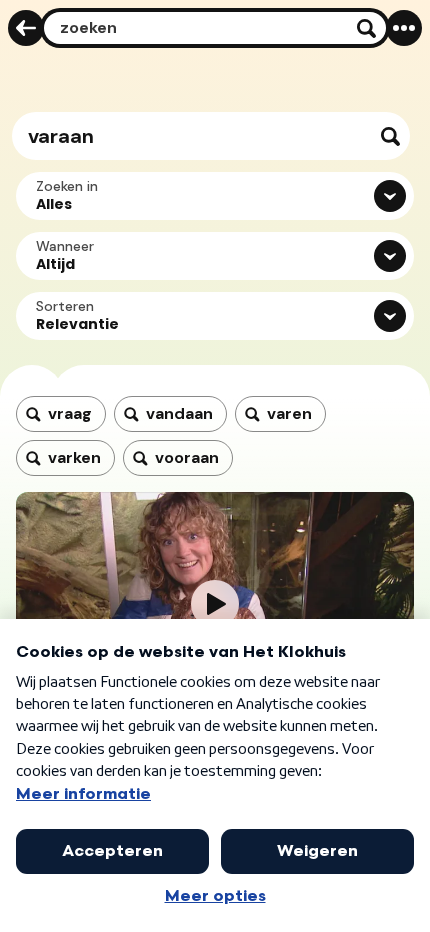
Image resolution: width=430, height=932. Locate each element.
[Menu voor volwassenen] (404, 28)
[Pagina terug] (26, 28)
